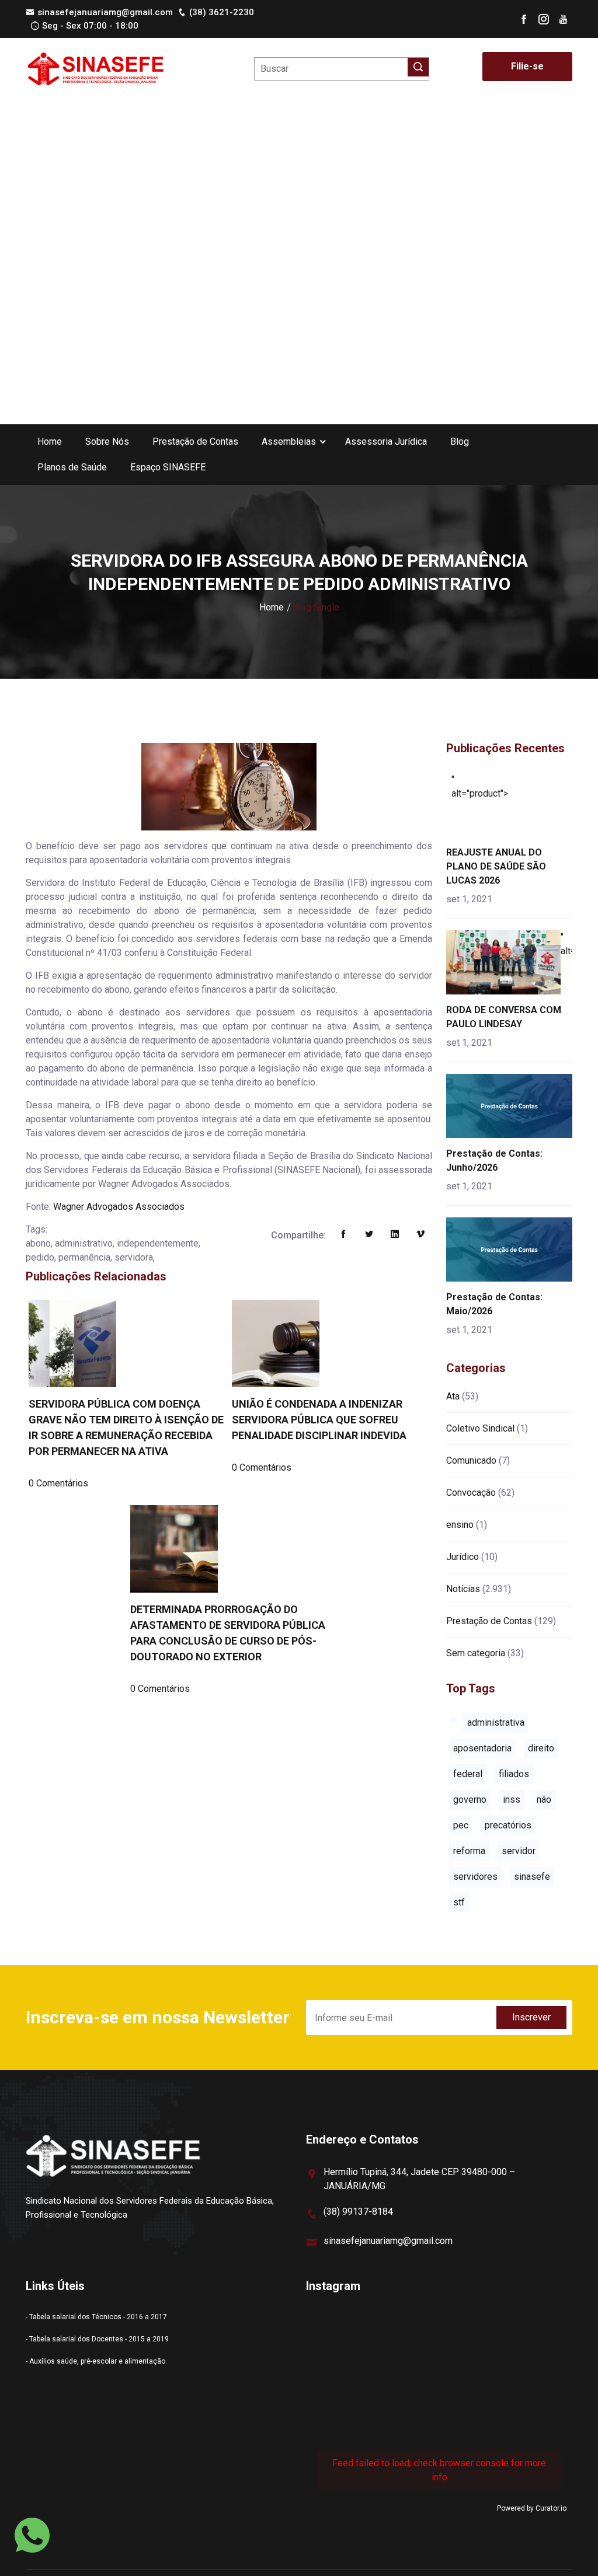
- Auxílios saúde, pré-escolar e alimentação (95, 2361)
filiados (514, 1774)
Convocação (471, 1493)
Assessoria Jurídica (386, 441)
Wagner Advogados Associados (119, 1207)
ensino (460, 1525)
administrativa (496, 1722)
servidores (475, 1877)
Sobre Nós (107, 441)
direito (541, 1748)
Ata (453, 1396)
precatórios (508, 1825)
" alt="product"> (480, 786)
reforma (469, 1851)
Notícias (463, 1589)
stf (459, 1902)
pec (461, 1825)
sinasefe (532, 1877)
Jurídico (463, 1557)
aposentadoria (482, 1748)
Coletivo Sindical (480, 1428)
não (544, 1800)
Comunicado (471, 1460)
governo (470, 1800)
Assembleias (289, 441)
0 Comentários (58, 1483)
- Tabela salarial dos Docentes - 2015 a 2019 (97, 2339)
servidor (519, 1851)
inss (512, 1800)
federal (468, 1774)
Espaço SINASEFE (168, 467)
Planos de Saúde (72, 467)
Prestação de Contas (195, 441)
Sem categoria (476, 1653)
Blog (460, 441)
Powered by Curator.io (532, 2508)
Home (50, 441)
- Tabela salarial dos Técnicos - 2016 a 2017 (96, 2317)
